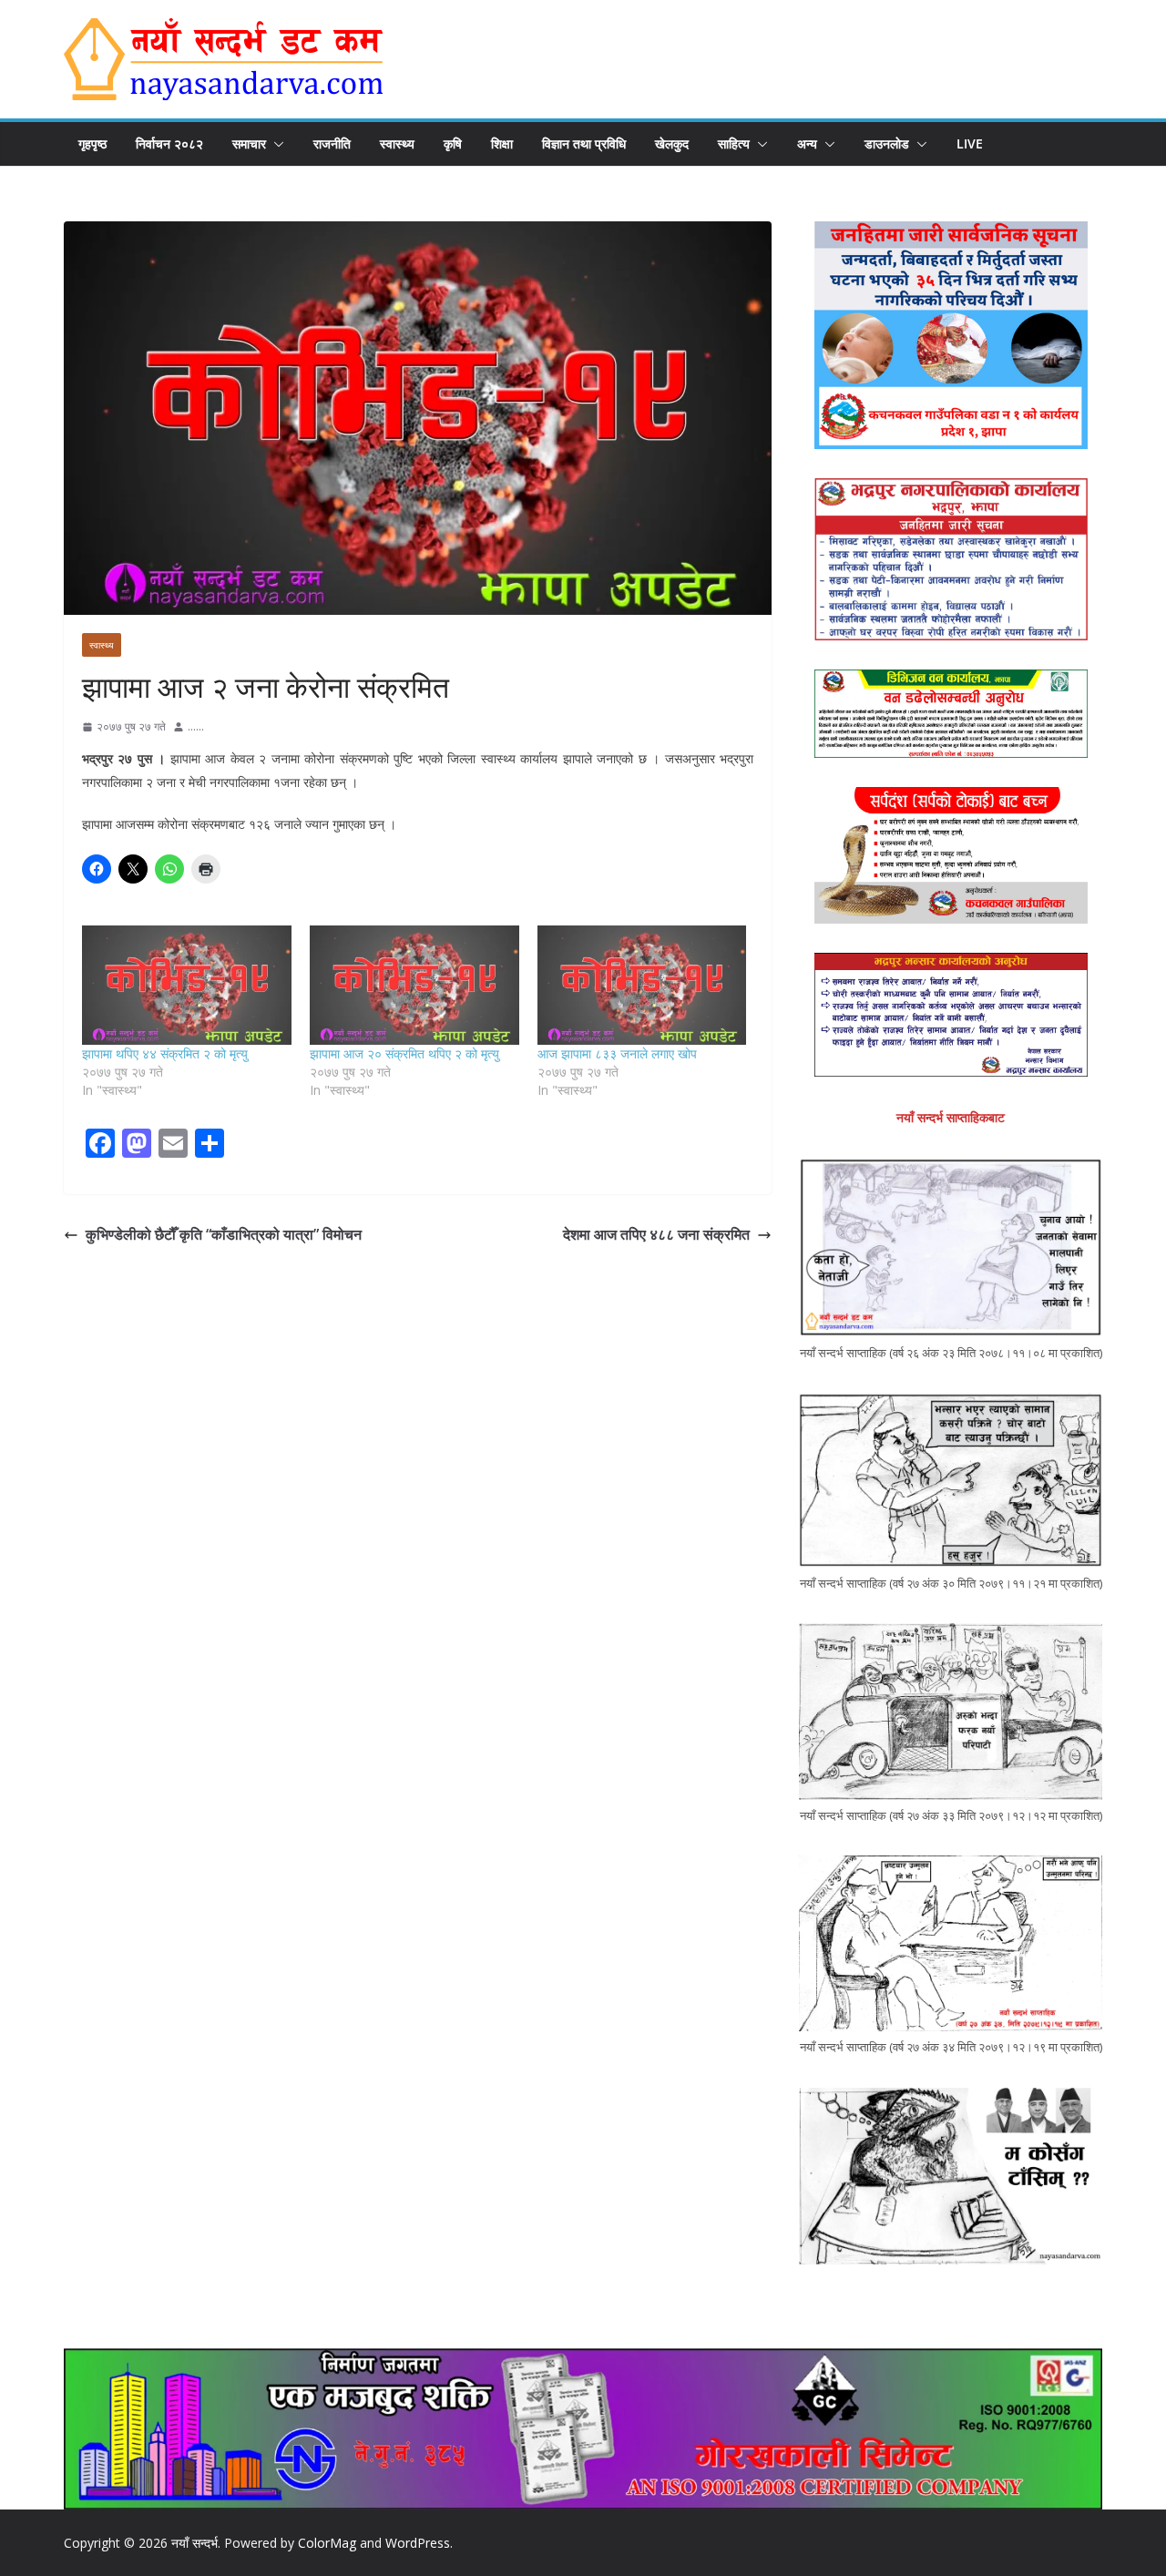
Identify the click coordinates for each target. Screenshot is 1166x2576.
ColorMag (327, 2543)
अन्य (807, 143)
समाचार (249, 143)
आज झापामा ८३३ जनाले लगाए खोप (617, 1053)
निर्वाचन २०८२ (169, 143)
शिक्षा (502, 143)
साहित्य (734, 143)
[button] (275, 144)
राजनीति (332, 143)
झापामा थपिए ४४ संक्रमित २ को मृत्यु (165, 1053)
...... (196, 726)
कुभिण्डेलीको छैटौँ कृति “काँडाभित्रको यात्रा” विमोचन (224, 1234)
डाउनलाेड (887, 143)
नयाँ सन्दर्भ (194, 2543)
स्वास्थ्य (397, 143)
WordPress (418, 2543)
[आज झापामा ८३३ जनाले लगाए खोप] (642, 985)
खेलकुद (672, 143)
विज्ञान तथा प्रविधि (584, 143)
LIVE (970, 143)
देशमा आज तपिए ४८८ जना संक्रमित (656, 1234)
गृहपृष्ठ (92, 143)
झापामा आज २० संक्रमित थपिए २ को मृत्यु (404, 1053)
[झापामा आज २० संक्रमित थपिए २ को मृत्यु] (414, 985)
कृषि (453, 143)
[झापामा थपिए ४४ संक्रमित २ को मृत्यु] (187, 985)
